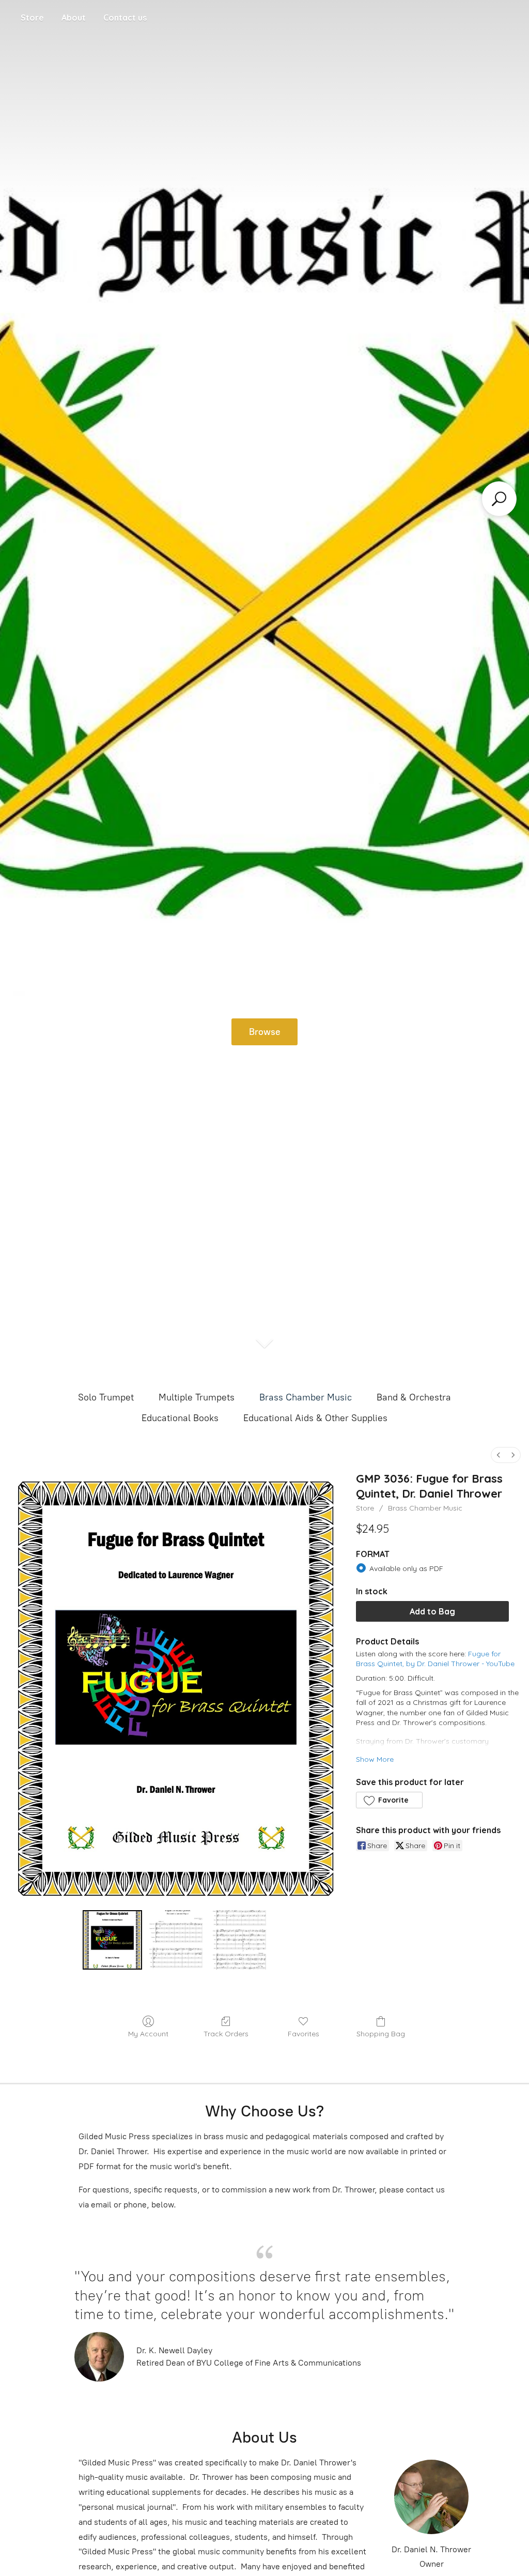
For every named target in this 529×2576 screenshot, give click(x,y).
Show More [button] (375, 1759)
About (74, 18)
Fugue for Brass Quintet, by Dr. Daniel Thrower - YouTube (435, 1659)
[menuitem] (499, 1455)
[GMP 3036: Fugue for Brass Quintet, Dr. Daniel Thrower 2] (239, 1940)
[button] (389, 1800)
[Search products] (499, 499)
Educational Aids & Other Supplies (315, 1418)
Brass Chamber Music (306, 1397)
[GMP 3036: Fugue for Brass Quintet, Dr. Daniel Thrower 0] (112, 1940)
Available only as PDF (406, 1568)
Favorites (304, 2034)
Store (32, 18)
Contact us (125, 18)
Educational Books (180, 1418)
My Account (148, 2034)
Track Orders (226, 2034)
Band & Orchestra (414, 1397)
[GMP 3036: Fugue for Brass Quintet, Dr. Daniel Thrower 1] (176, 1940)
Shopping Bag (381, 2034)
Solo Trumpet (106, 1397)
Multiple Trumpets (197, 1397)
